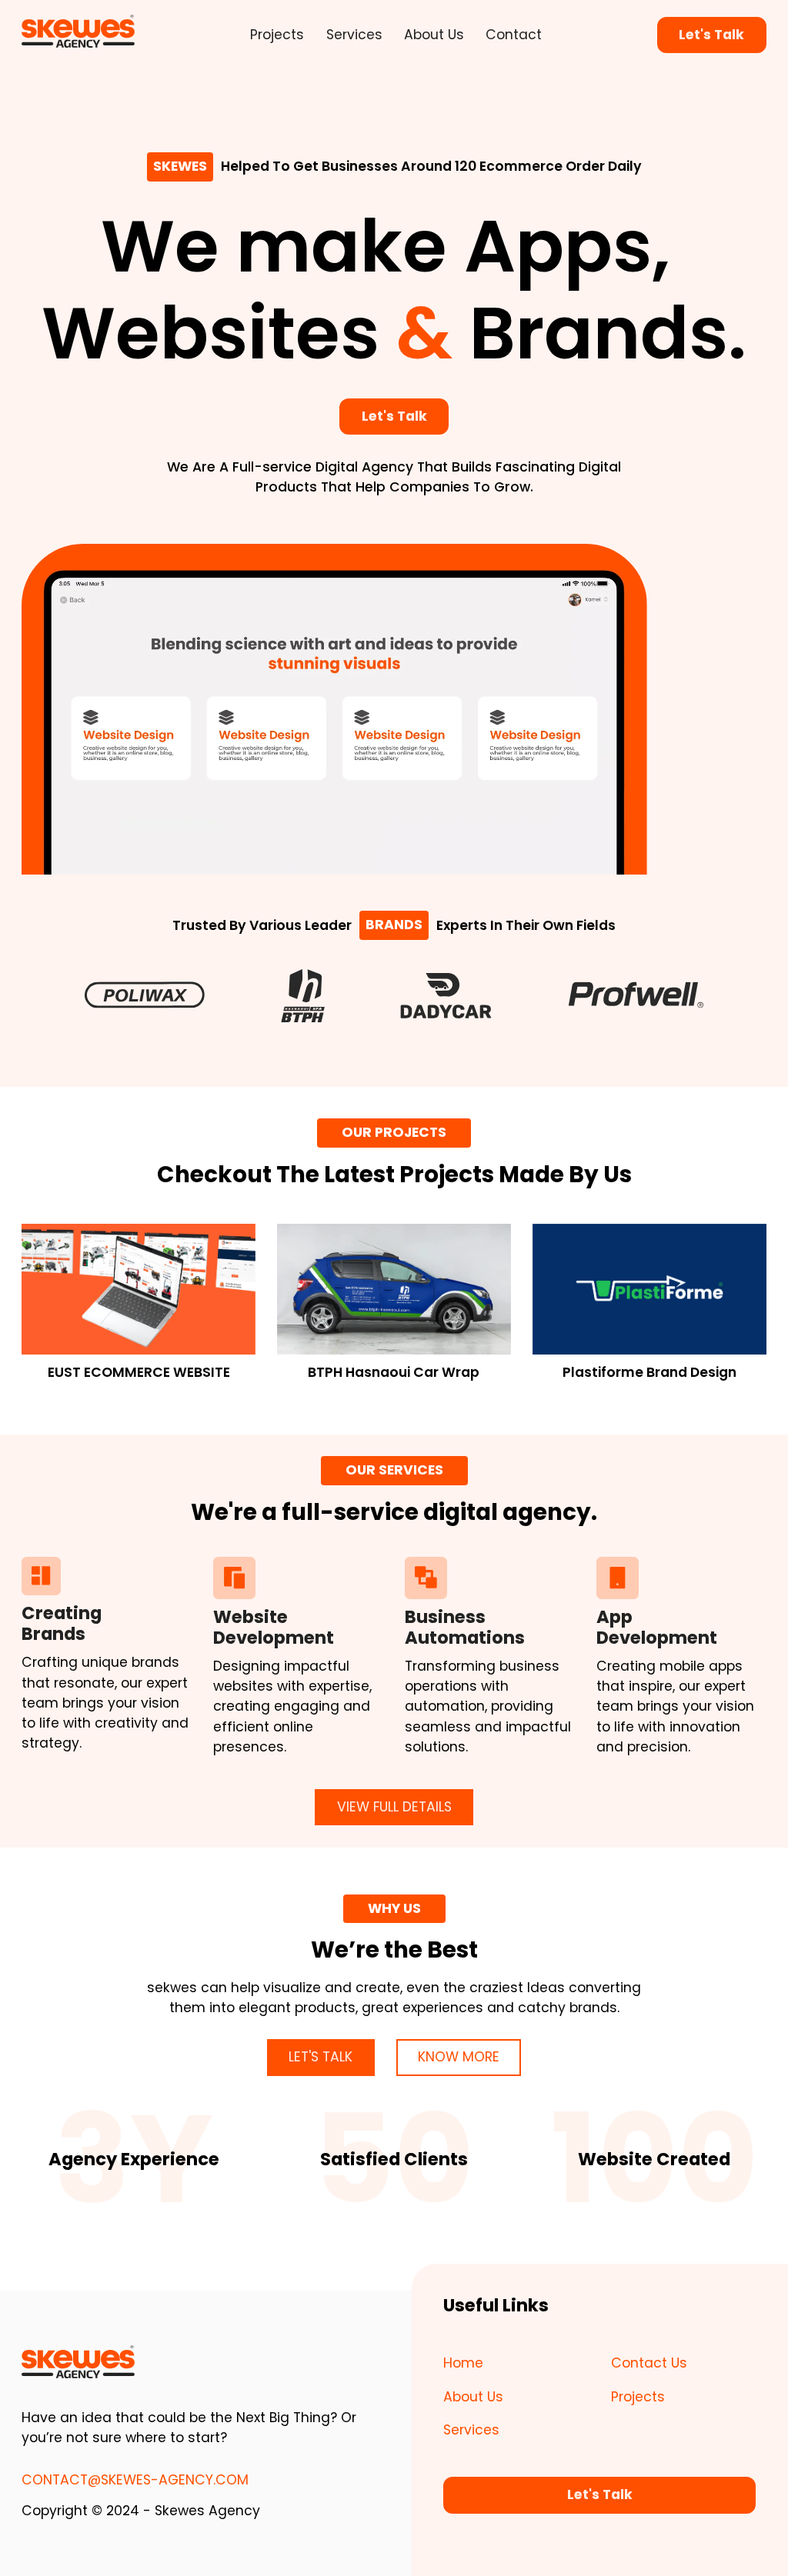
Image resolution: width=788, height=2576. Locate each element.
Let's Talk (711, 35)
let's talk (321, 2057)
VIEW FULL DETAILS (394, 1807)
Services (354, 35)
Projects (277, 35)
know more (459, 2057)
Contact (514, 35)
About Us (434, 35)
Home (463, 2363)
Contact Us (649, 2363)
